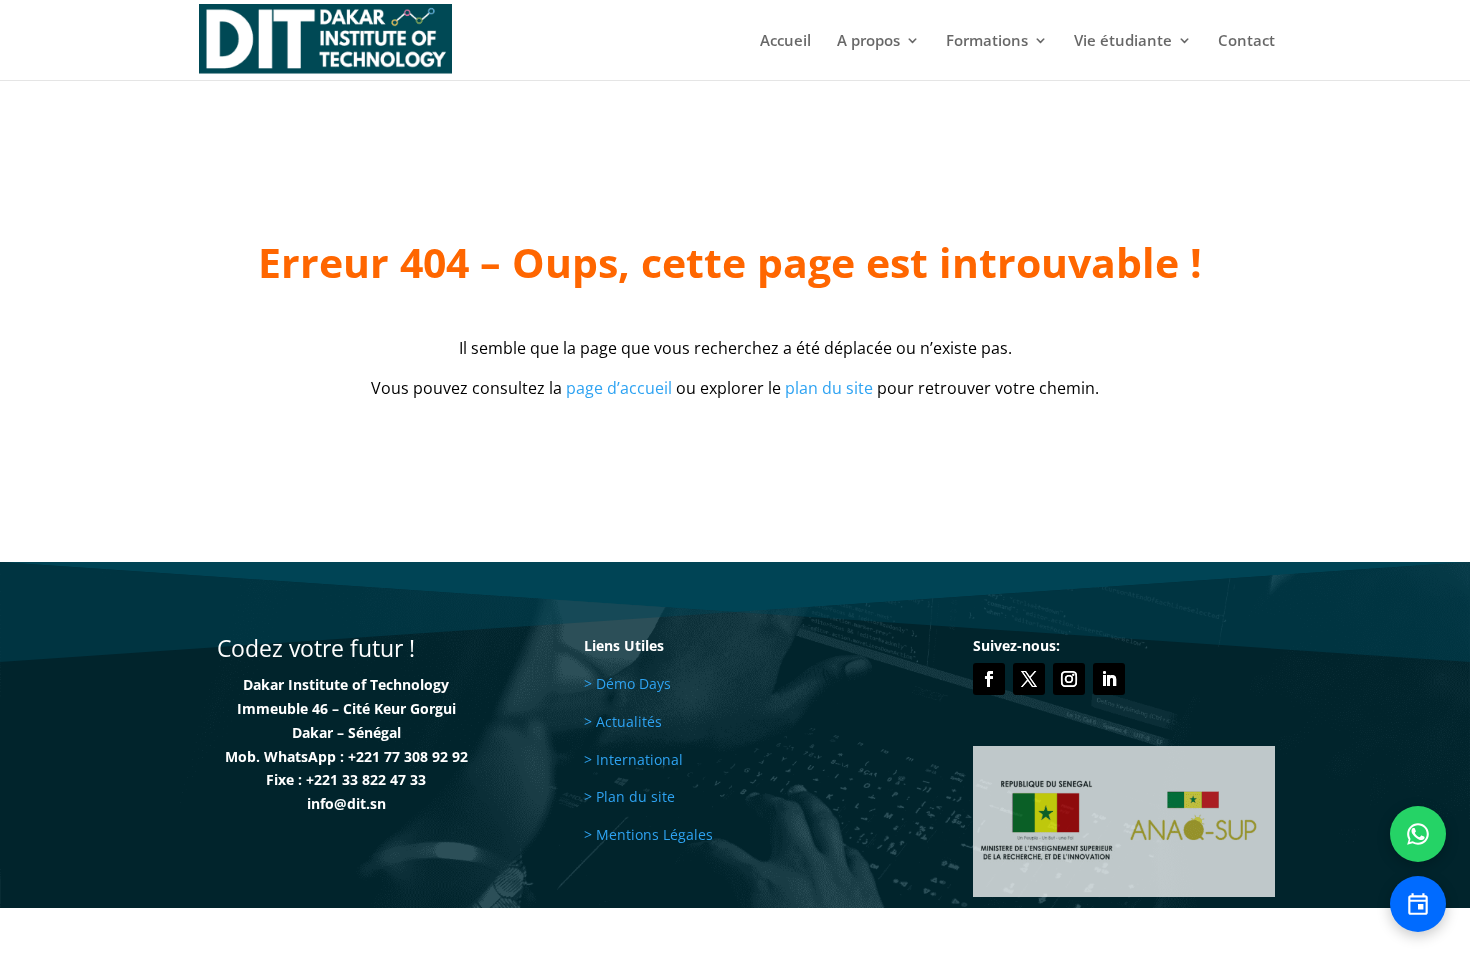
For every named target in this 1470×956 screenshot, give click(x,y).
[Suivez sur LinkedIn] (1109, 679)
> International (633, 759)
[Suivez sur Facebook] (989, 679)
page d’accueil (619, 388)
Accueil (785, 41)
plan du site (829, 388)
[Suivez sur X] (1029, 679)
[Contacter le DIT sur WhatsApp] (1418, 834)
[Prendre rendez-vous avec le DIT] (1418, 904)
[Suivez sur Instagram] (1069, 679)
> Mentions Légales (648, 834)
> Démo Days (627, 683)
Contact (1246, 41)
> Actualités (623, 721)
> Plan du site (629, 796)
